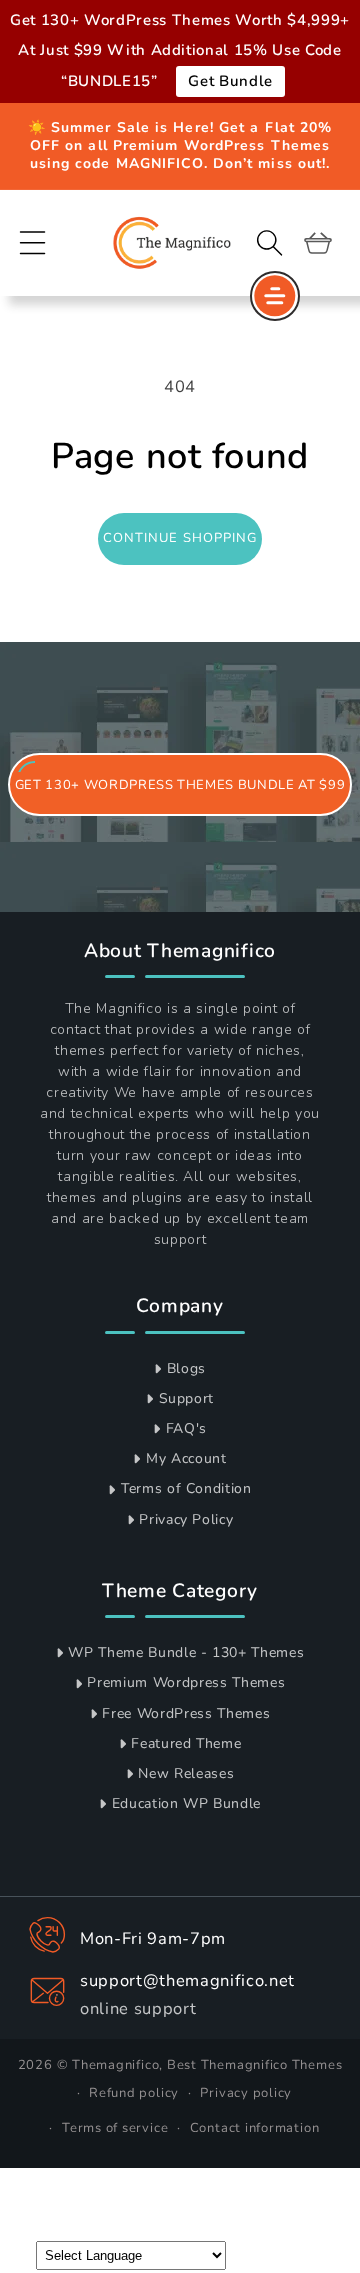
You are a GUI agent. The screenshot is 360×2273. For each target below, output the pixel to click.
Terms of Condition (186, 1488)
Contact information (255, 2128)
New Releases (186, 1773)
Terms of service (115, 2128)
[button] (33, 242)
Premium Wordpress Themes (186, 1682)
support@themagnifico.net (187, 1980)
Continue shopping (180, 538)
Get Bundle (230, 81)
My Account (186, 1458)
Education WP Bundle (187, 1803)
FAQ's (186, 1428)
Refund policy (134, 2093)
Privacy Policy (186, 1519)
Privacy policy (246, 2093)
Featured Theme (186, 1743)
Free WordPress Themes (186, 1713)
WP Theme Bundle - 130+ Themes (186, 1652)
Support (187, 1398)
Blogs (186, 1368)
